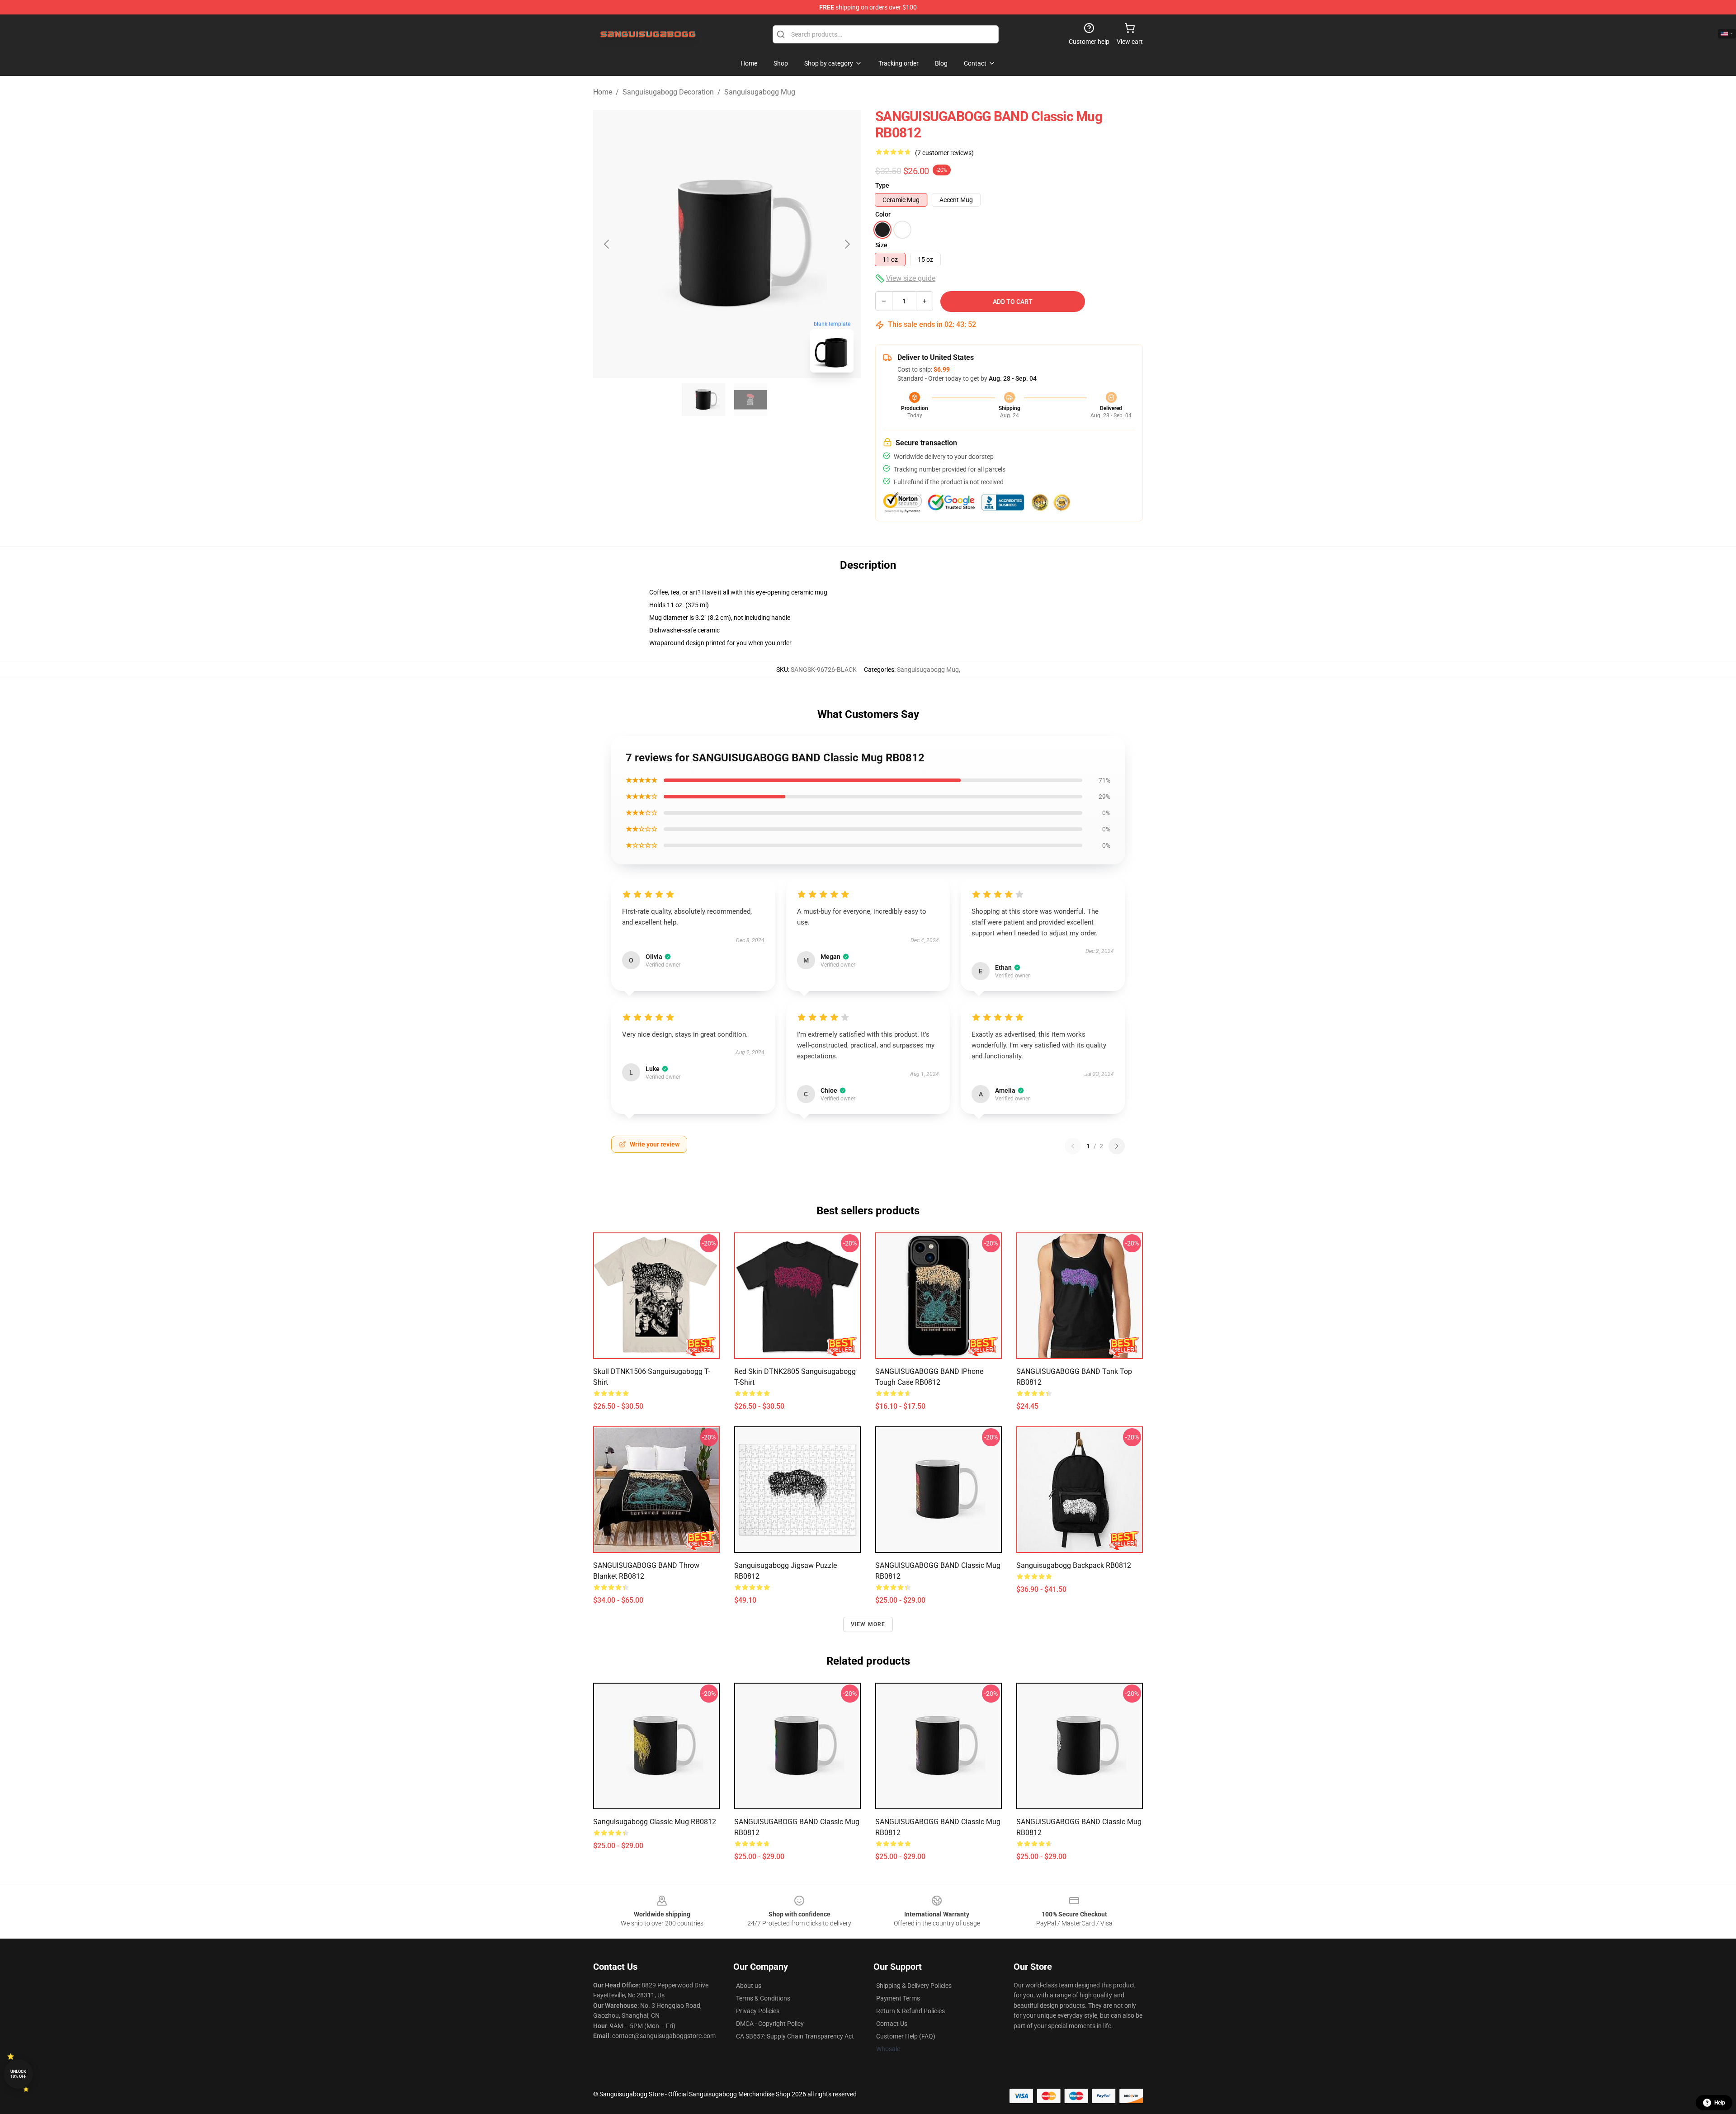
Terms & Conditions (763, 1998)
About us (749, 1986)
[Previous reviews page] (1073, 1146)
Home (603, 92)
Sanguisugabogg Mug (760, 92)
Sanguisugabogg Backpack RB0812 (1074, 1565)
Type (882, 185)
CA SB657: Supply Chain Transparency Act (795, 2036)
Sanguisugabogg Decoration (668, 92)
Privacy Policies (758, 2011)
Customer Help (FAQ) (906, 2036)
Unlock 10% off (18, 2074)
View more (868, 1624)
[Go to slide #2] (750, 400)
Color (883, 214)
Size (881, 245)
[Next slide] (847, 244)
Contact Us (892, 2024)
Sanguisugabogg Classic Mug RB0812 (655, 1822)
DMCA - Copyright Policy (770, 2024)
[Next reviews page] (1117, 1146)
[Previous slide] (607, 244)
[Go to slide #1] (703, 400)
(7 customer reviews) (944, 153)
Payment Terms (898, 1998)
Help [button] (1720, 2103)
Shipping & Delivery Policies (914, 1986)
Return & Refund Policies (910, 2011)
